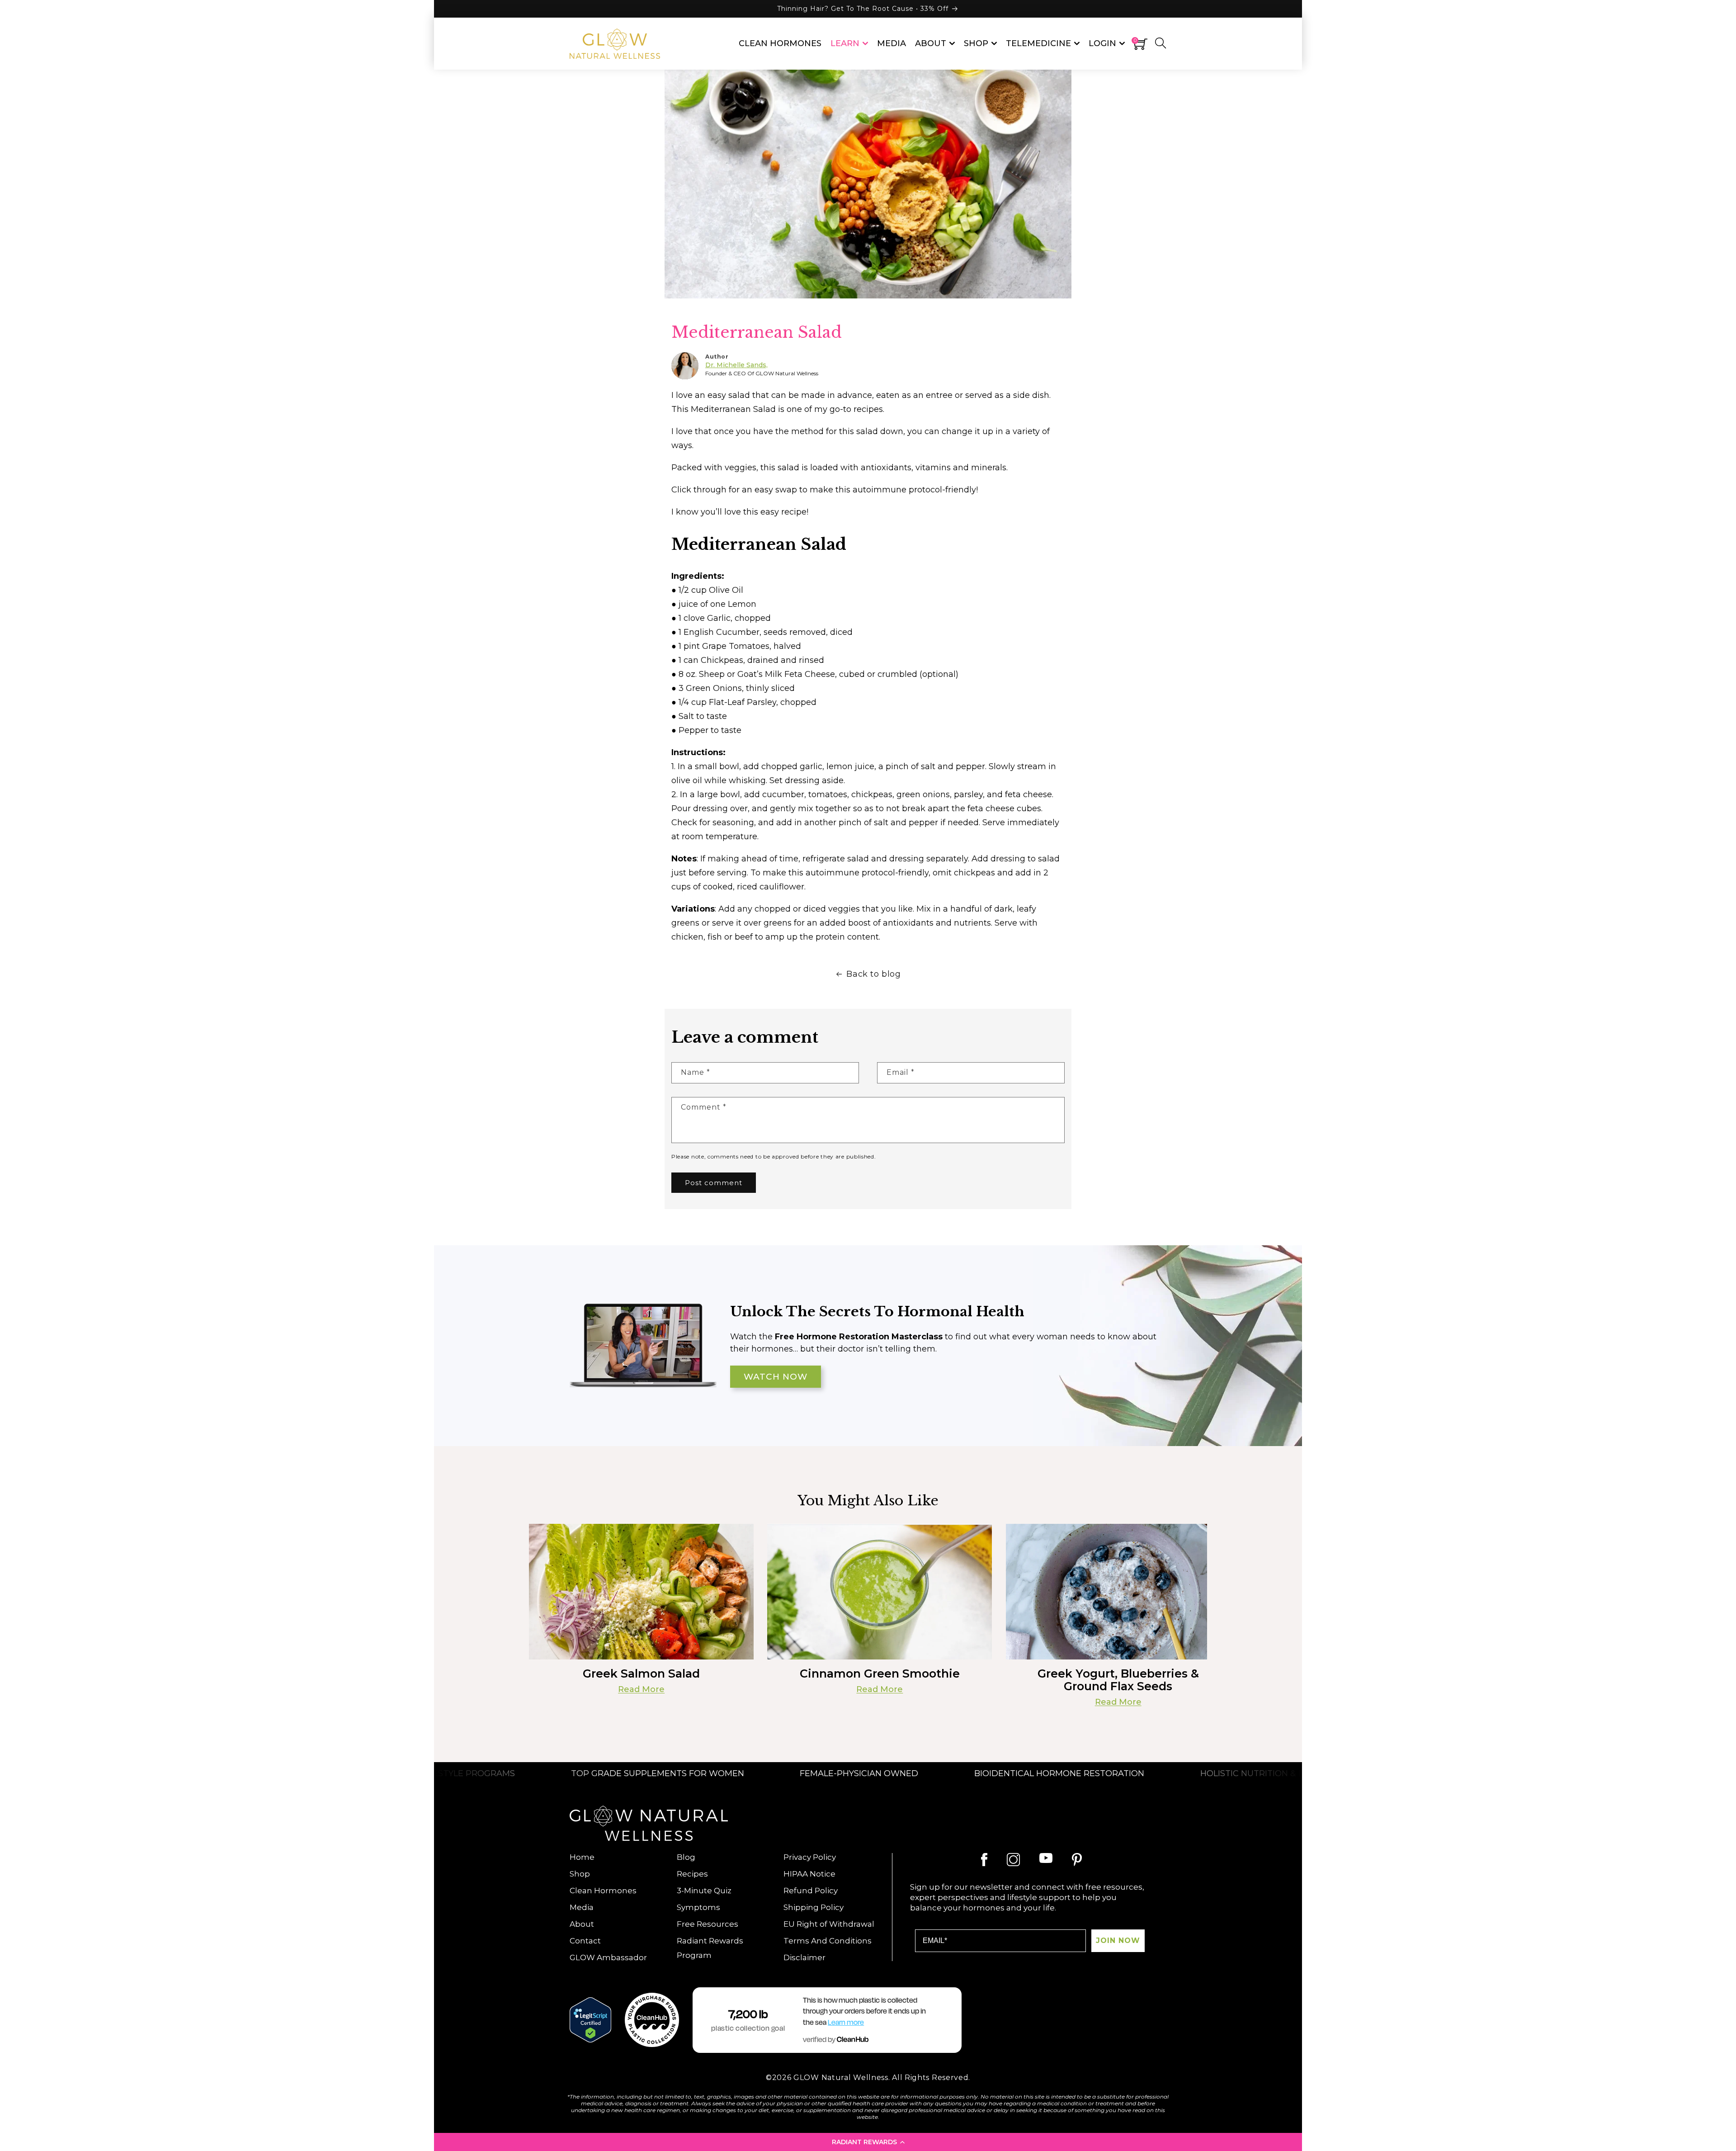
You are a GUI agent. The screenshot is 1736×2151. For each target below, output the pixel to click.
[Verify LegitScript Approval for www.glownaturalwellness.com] (590, 2020)
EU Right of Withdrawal (829, 1924)
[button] (868, 2142)
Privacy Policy (810, 1857)
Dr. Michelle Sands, (736, 365)
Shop (580, 1874)
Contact (585, 1941)
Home (582, 1857)
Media (582, 1907)
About (582, 1924)
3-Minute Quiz (704, 1891)
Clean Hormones (603, 1891)
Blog (686, 1857)
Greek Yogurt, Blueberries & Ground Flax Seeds (1118, 1680)
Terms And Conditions (828, 1941)
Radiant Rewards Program (710, 1948)
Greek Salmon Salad (641, 1674)
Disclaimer (804, 1957)
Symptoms (698, 1907)
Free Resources (708, 1924)
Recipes (692, 1874)
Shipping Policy (814, 1907)
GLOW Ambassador (608, 1957)
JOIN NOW (1118, 1941)
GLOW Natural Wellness (841, 2078)
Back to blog (873, 974)
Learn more (846, 2023)
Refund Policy (811, 1891)
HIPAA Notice (809, 1874)
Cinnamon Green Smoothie (880, 1674)
